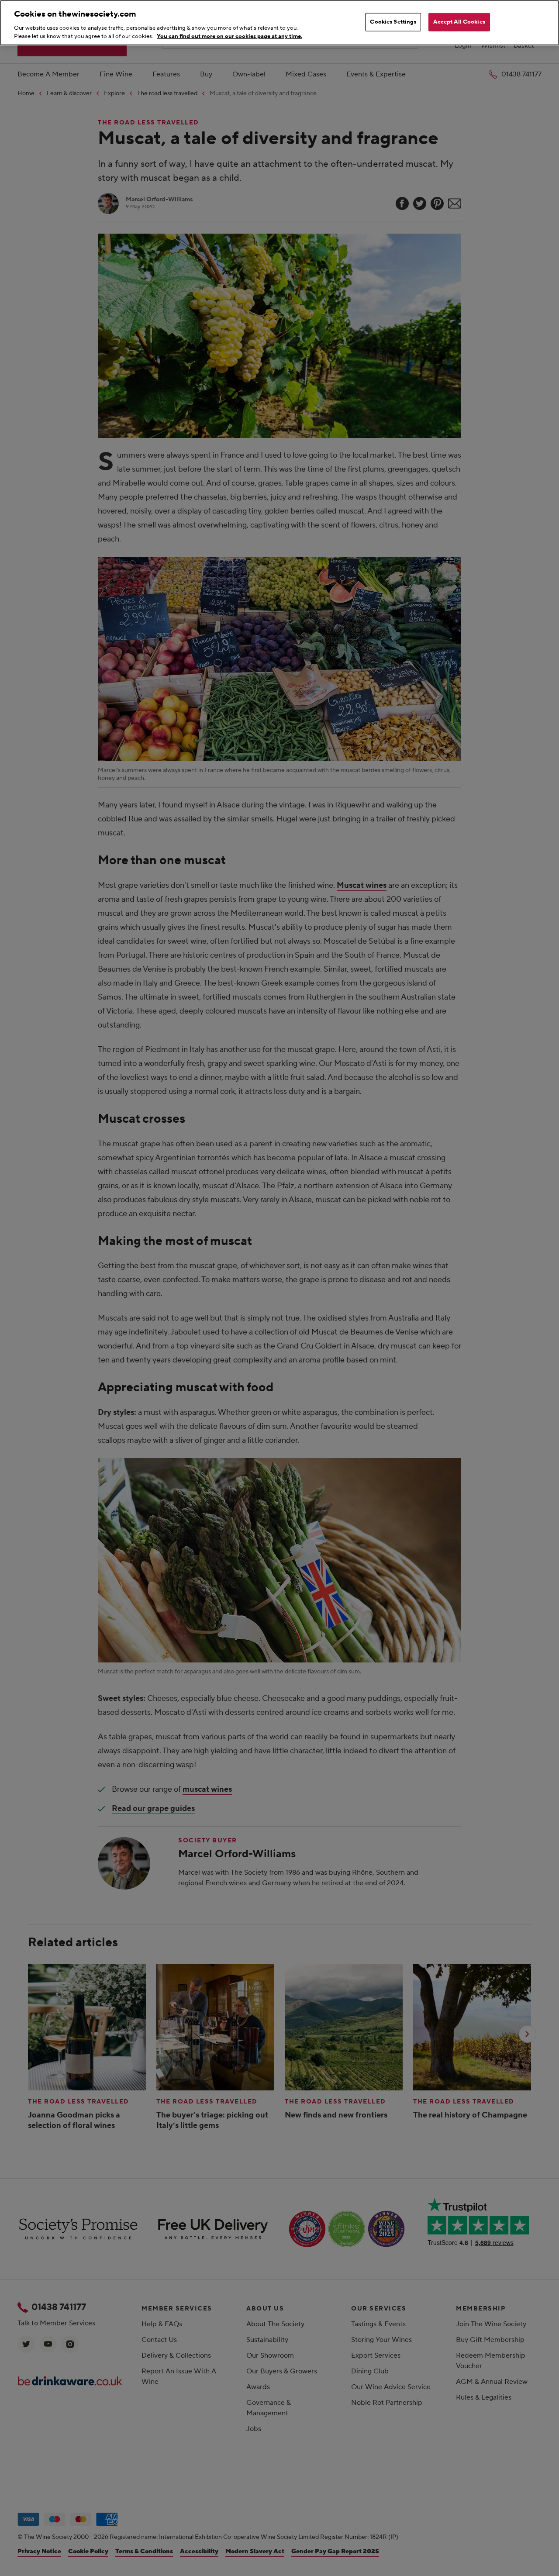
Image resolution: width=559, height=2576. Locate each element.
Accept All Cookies (459, 22)
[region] (279, 23)
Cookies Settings (393, 22)
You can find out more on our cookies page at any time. (229, 36)
